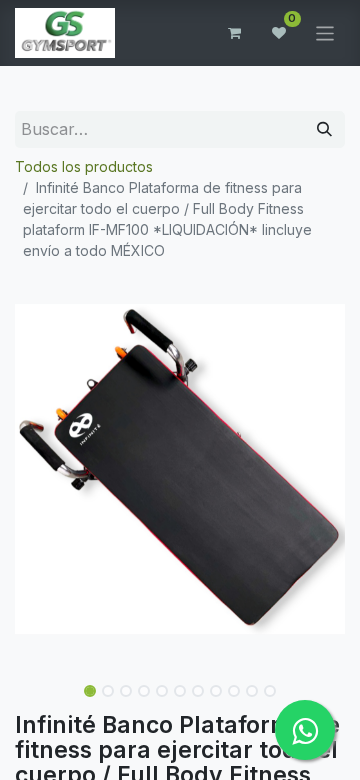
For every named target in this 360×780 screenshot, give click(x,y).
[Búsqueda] (324, 129)
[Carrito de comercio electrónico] (235, 33)
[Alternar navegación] (325, 32)
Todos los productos (84, 166)
